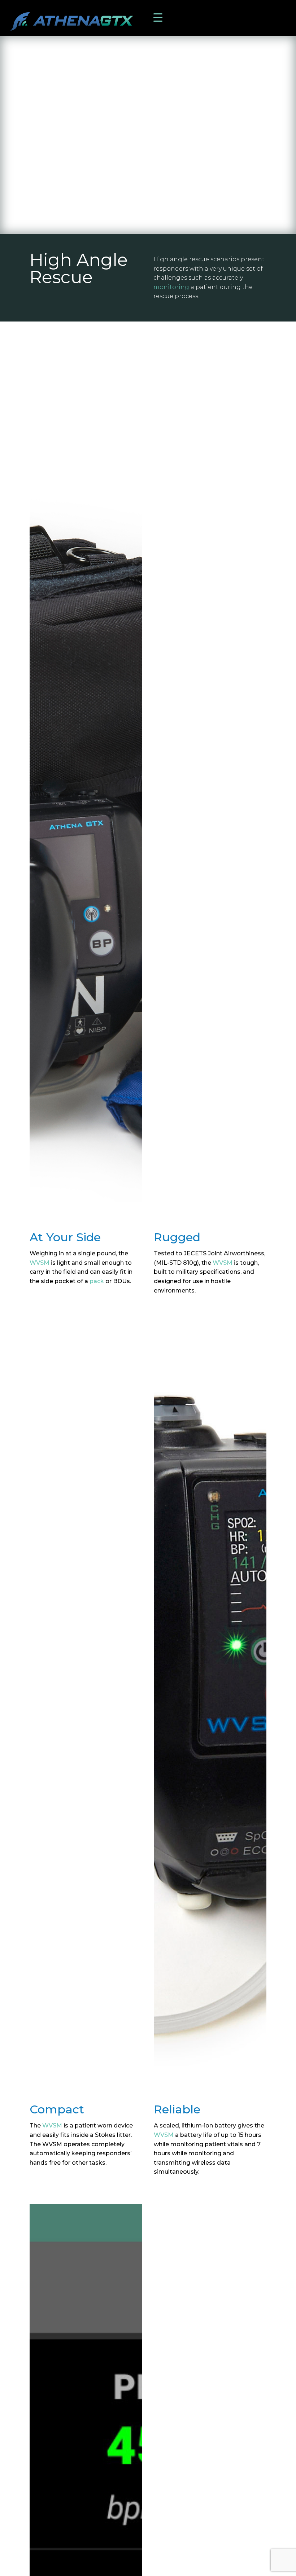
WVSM (40, 1263)
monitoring (171, 287)
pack (97, 1281)
